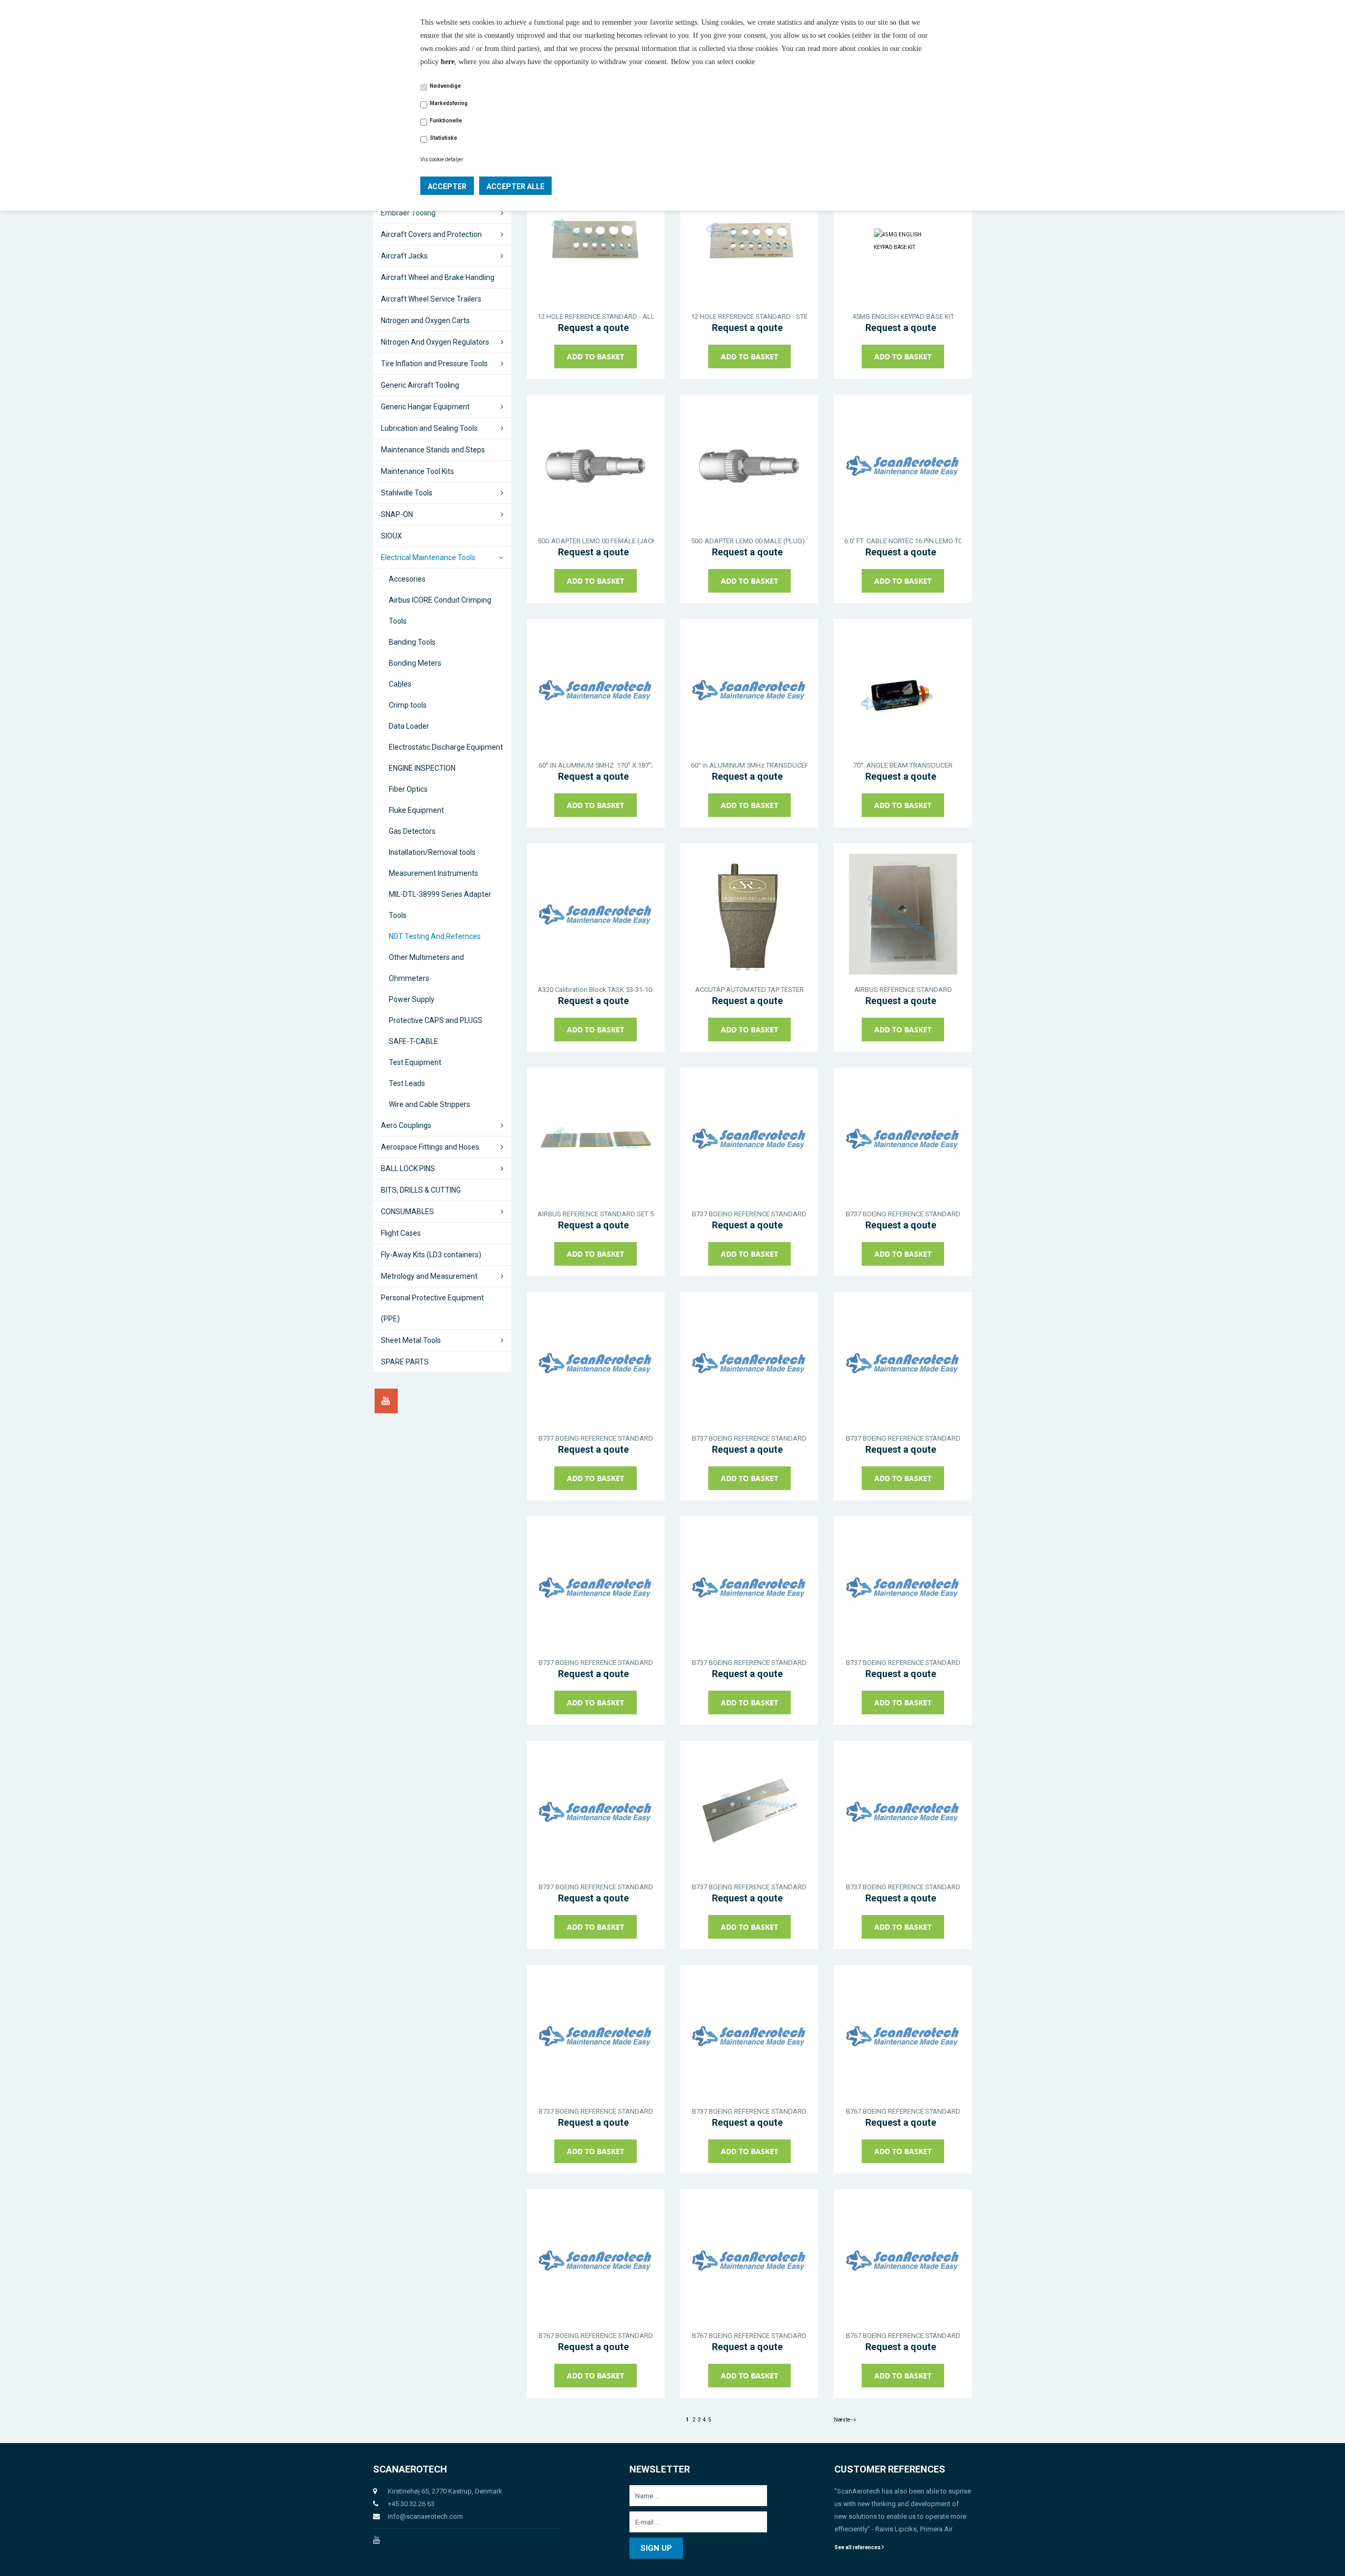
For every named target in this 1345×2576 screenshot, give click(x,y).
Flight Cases (401, 1233)
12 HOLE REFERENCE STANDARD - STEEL (749, 317)
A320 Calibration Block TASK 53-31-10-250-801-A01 (596, 990)
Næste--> (845, 2420)
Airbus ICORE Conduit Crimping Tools (440, 611)
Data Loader (409, 726)
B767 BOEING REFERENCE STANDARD (903, 2111)
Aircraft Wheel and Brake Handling (438, 277)
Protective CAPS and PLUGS (436, 1020)
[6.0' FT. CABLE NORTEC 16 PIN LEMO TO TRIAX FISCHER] (903, 465)
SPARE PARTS (405, 1362)
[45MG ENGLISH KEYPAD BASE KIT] (903, 241)
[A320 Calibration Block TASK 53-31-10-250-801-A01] (596, 914)
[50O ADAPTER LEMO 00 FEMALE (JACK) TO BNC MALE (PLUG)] (596, 465)
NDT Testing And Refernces (435, 936)
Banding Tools (412, 642)
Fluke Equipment (416, 810)
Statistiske (443, 138)
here (448, 62)
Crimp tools (408, 705)
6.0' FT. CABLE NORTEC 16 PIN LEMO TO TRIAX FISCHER (903, 541)
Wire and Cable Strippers (430, 1104)
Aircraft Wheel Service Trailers (431, 299)
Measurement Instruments (433, 873)
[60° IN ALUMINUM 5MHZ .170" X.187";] (596, 690)
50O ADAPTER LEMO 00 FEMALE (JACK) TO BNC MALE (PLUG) (596, 541)
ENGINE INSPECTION (422, 768)
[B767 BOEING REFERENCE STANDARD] (903, 2036)
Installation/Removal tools (432, 852)
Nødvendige (445, 86)
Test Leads (407, 1083)
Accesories (407, 579)
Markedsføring (449, 103)
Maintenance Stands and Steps (433, 450)
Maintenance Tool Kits (417, 471)
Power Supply (412, 999)
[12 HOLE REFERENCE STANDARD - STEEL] (749, 241)
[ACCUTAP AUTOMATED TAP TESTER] (749, 914)
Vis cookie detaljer (442, 159)
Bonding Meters (415, 663)
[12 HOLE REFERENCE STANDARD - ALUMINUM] (596, 241)
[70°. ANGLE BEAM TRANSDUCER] (903, 690)
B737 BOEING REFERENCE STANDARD (749, 1214)
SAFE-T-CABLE (413, 1041)
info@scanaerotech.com (425, 2516)
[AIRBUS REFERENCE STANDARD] (903, 914)
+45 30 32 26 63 (411, 2504)
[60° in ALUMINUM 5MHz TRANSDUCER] (749, 690)
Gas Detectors (412, 831)
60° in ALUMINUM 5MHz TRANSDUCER (749, 765)
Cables (400, 684)
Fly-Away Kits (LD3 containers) (431, 1255)
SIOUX (391, 536)
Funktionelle (446, 121)
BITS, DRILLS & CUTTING (421, 1190)
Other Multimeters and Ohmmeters (426, 968)
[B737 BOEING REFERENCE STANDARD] (749, 1139)
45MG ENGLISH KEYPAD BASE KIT (903, 317)
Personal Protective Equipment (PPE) (432, 1308)
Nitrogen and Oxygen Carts (425, 320)
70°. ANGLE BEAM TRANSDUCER (903, 765)
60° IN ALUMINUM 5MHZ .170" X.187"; (596, 765)
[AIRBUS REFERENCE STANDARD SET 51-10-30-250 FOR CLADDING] (596, 1139)
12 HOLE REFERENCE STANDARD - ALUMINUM (596, 317)
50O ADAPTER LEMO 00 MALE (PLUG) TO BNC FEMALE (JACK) (749, 541)
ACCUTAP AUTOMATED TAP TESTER (749, 990)
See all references (858, 2547)
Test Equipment (415, 1062)
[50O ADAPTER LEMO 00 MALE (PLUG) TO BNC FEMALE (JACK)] (749, 465)
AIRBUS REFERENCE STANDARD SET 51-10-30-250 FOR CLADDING (596, 1214)
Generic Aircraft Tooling (420, 385)
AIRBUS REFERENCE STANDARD (903, 990)
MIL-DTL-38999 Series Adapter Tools (440, 905)
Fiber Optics (408, 789)
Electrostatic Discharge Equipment (446, 747)
